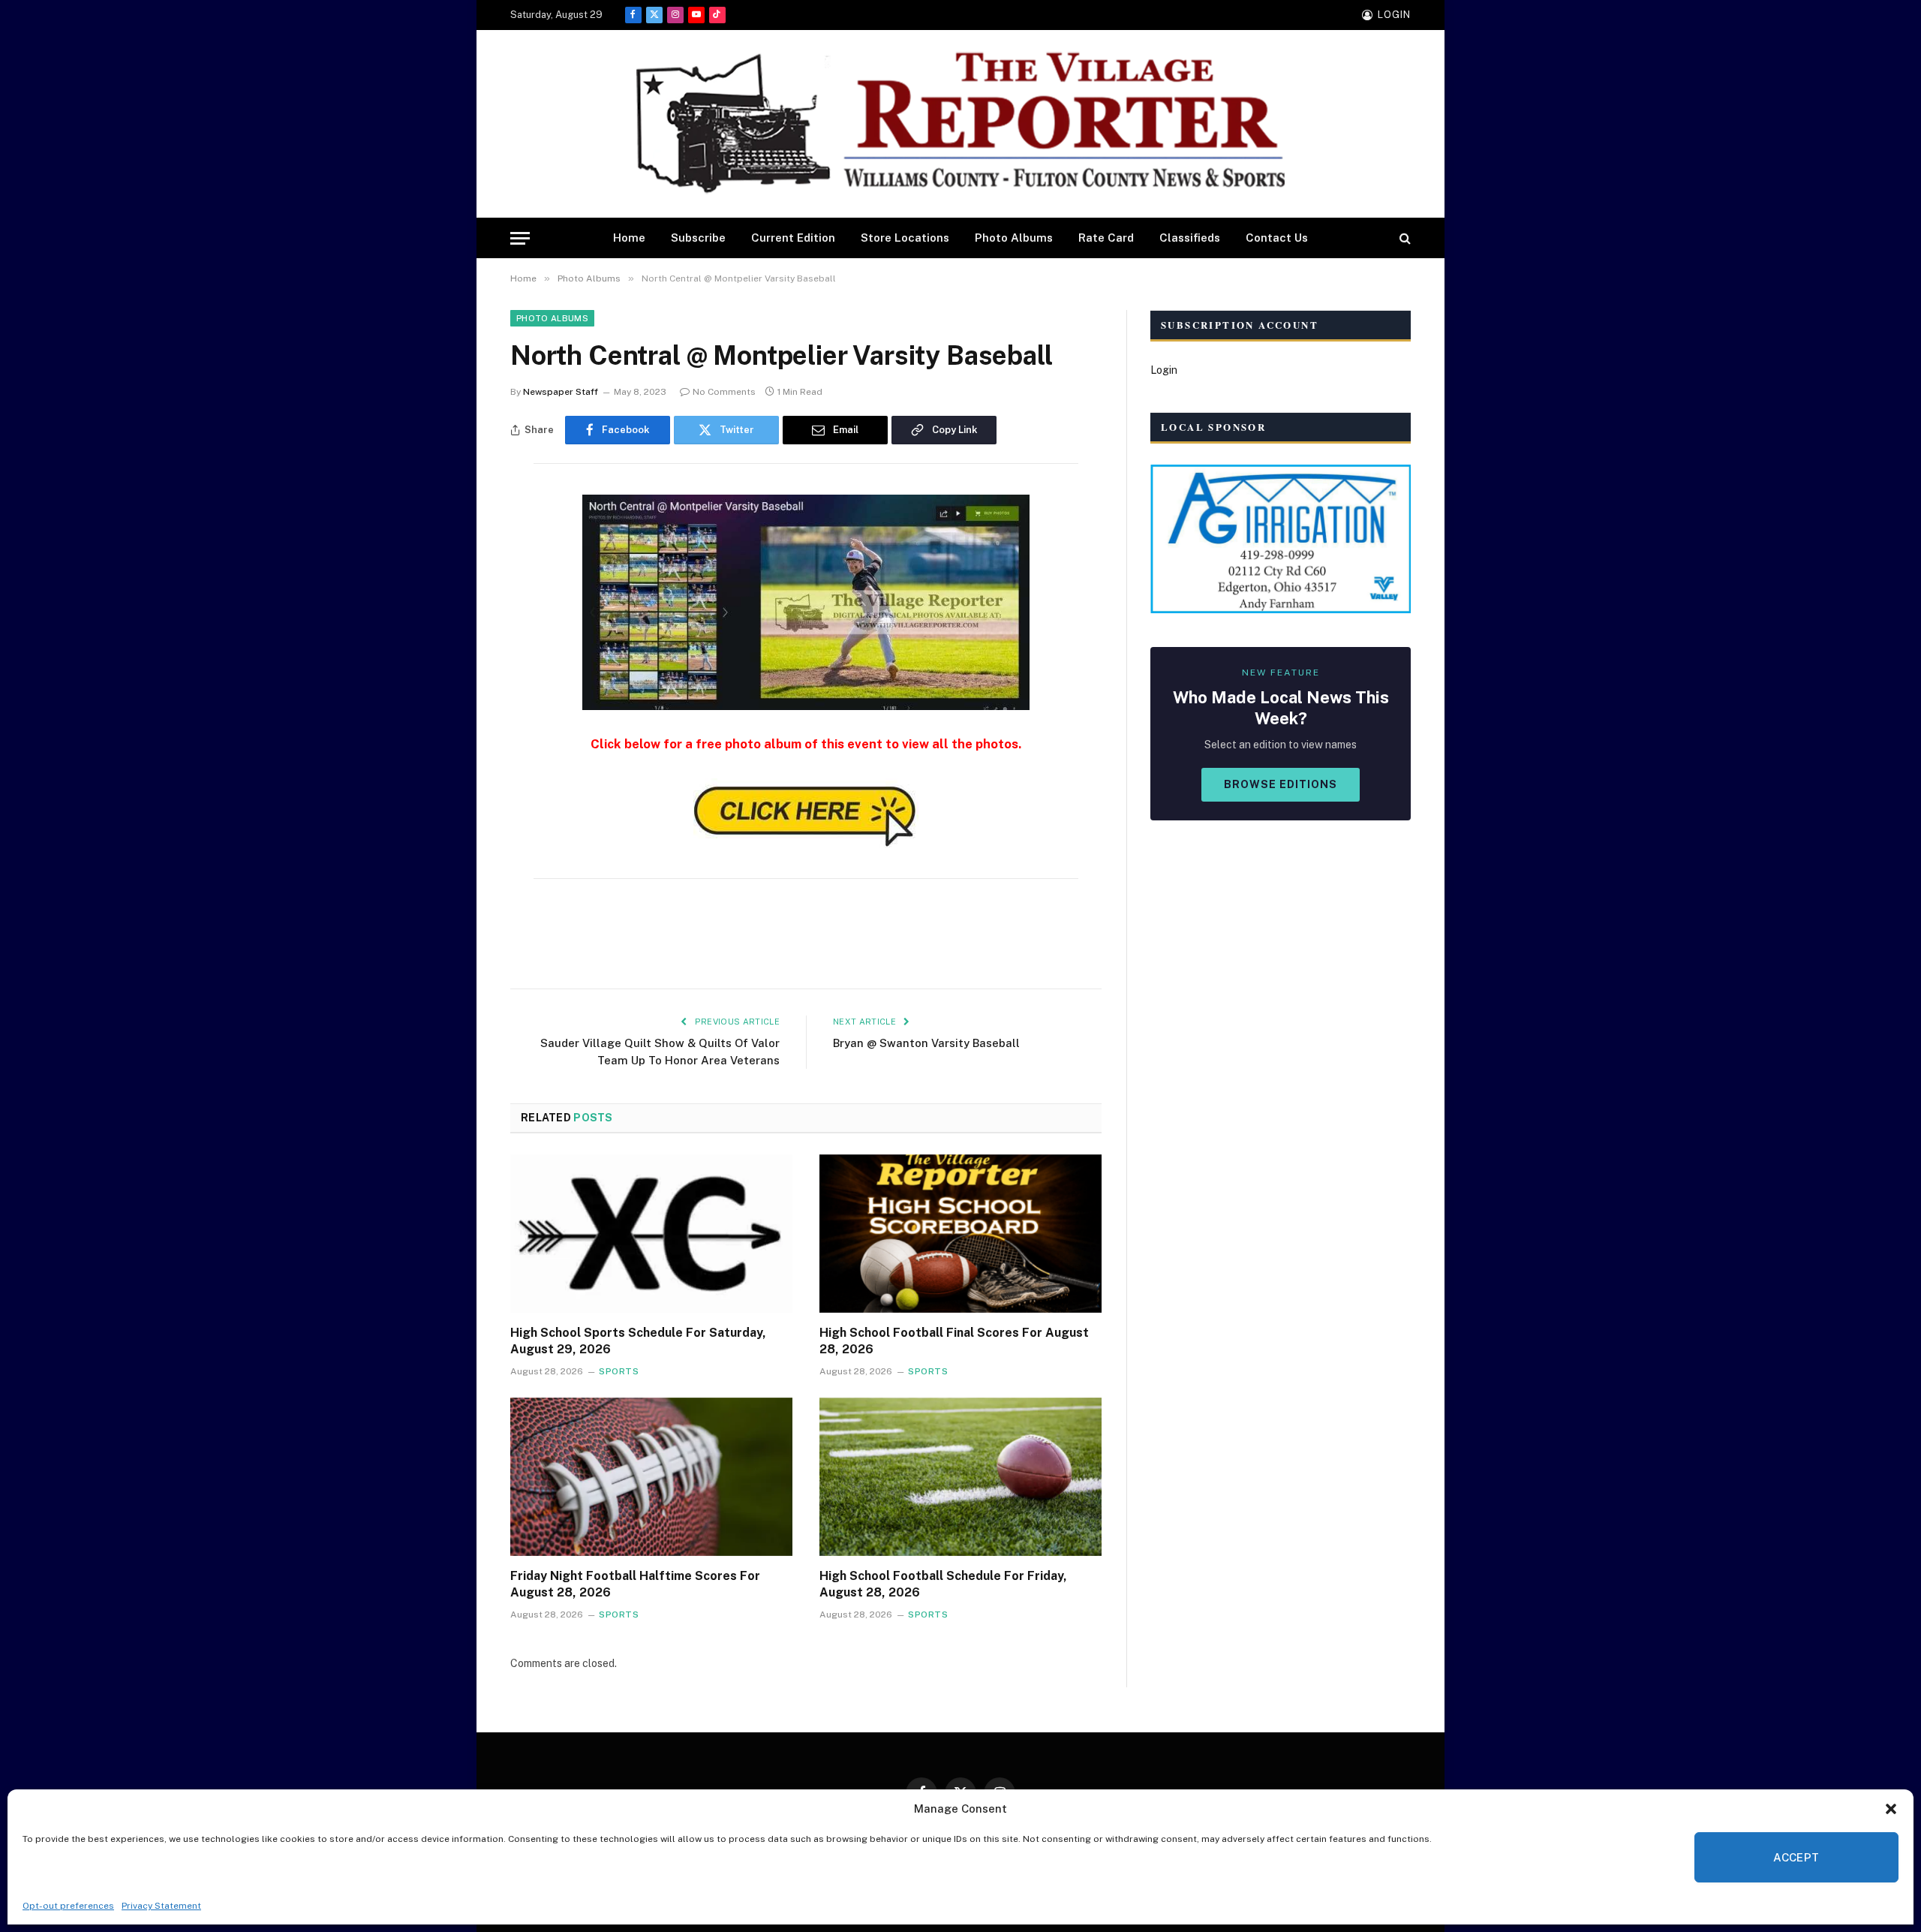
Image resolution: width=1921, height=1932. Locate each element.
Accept (1796, 1857)
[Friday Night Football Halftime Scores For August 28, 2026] (651, 1477)
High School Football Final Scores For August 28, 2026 (954, 1341)
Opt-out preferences (68, 1906)
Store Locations (905, 238)
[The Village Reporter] (960, 124)
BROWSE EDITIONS (1281, 784)
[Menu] (520, 238)
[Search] (1404, 238)
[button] (1891, 1809)
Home (629, 238)
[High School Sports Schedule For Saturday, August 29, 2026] (651, 1234)
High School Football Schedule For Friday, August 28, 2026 (943, 1584)
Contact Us (1277, 238)
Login (1164, 370)
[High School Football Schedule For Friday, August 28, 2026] (960, 1477)
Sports (619, 1371)
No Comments (724, 392)
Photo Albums (1014, 238)
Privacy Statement (161, 1906)
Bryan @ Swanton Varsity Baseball (926, 1043)
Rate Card (1106, 238)
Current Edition (793, 238)
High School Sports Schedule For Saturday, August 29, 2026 (638, 1341)
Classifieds (1190, 238)
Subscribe (698, 238)
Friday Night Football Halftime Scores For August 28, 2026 (635, 1584)
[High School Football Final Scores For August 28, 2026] (960, 1234)
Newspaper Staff (561, 392)
